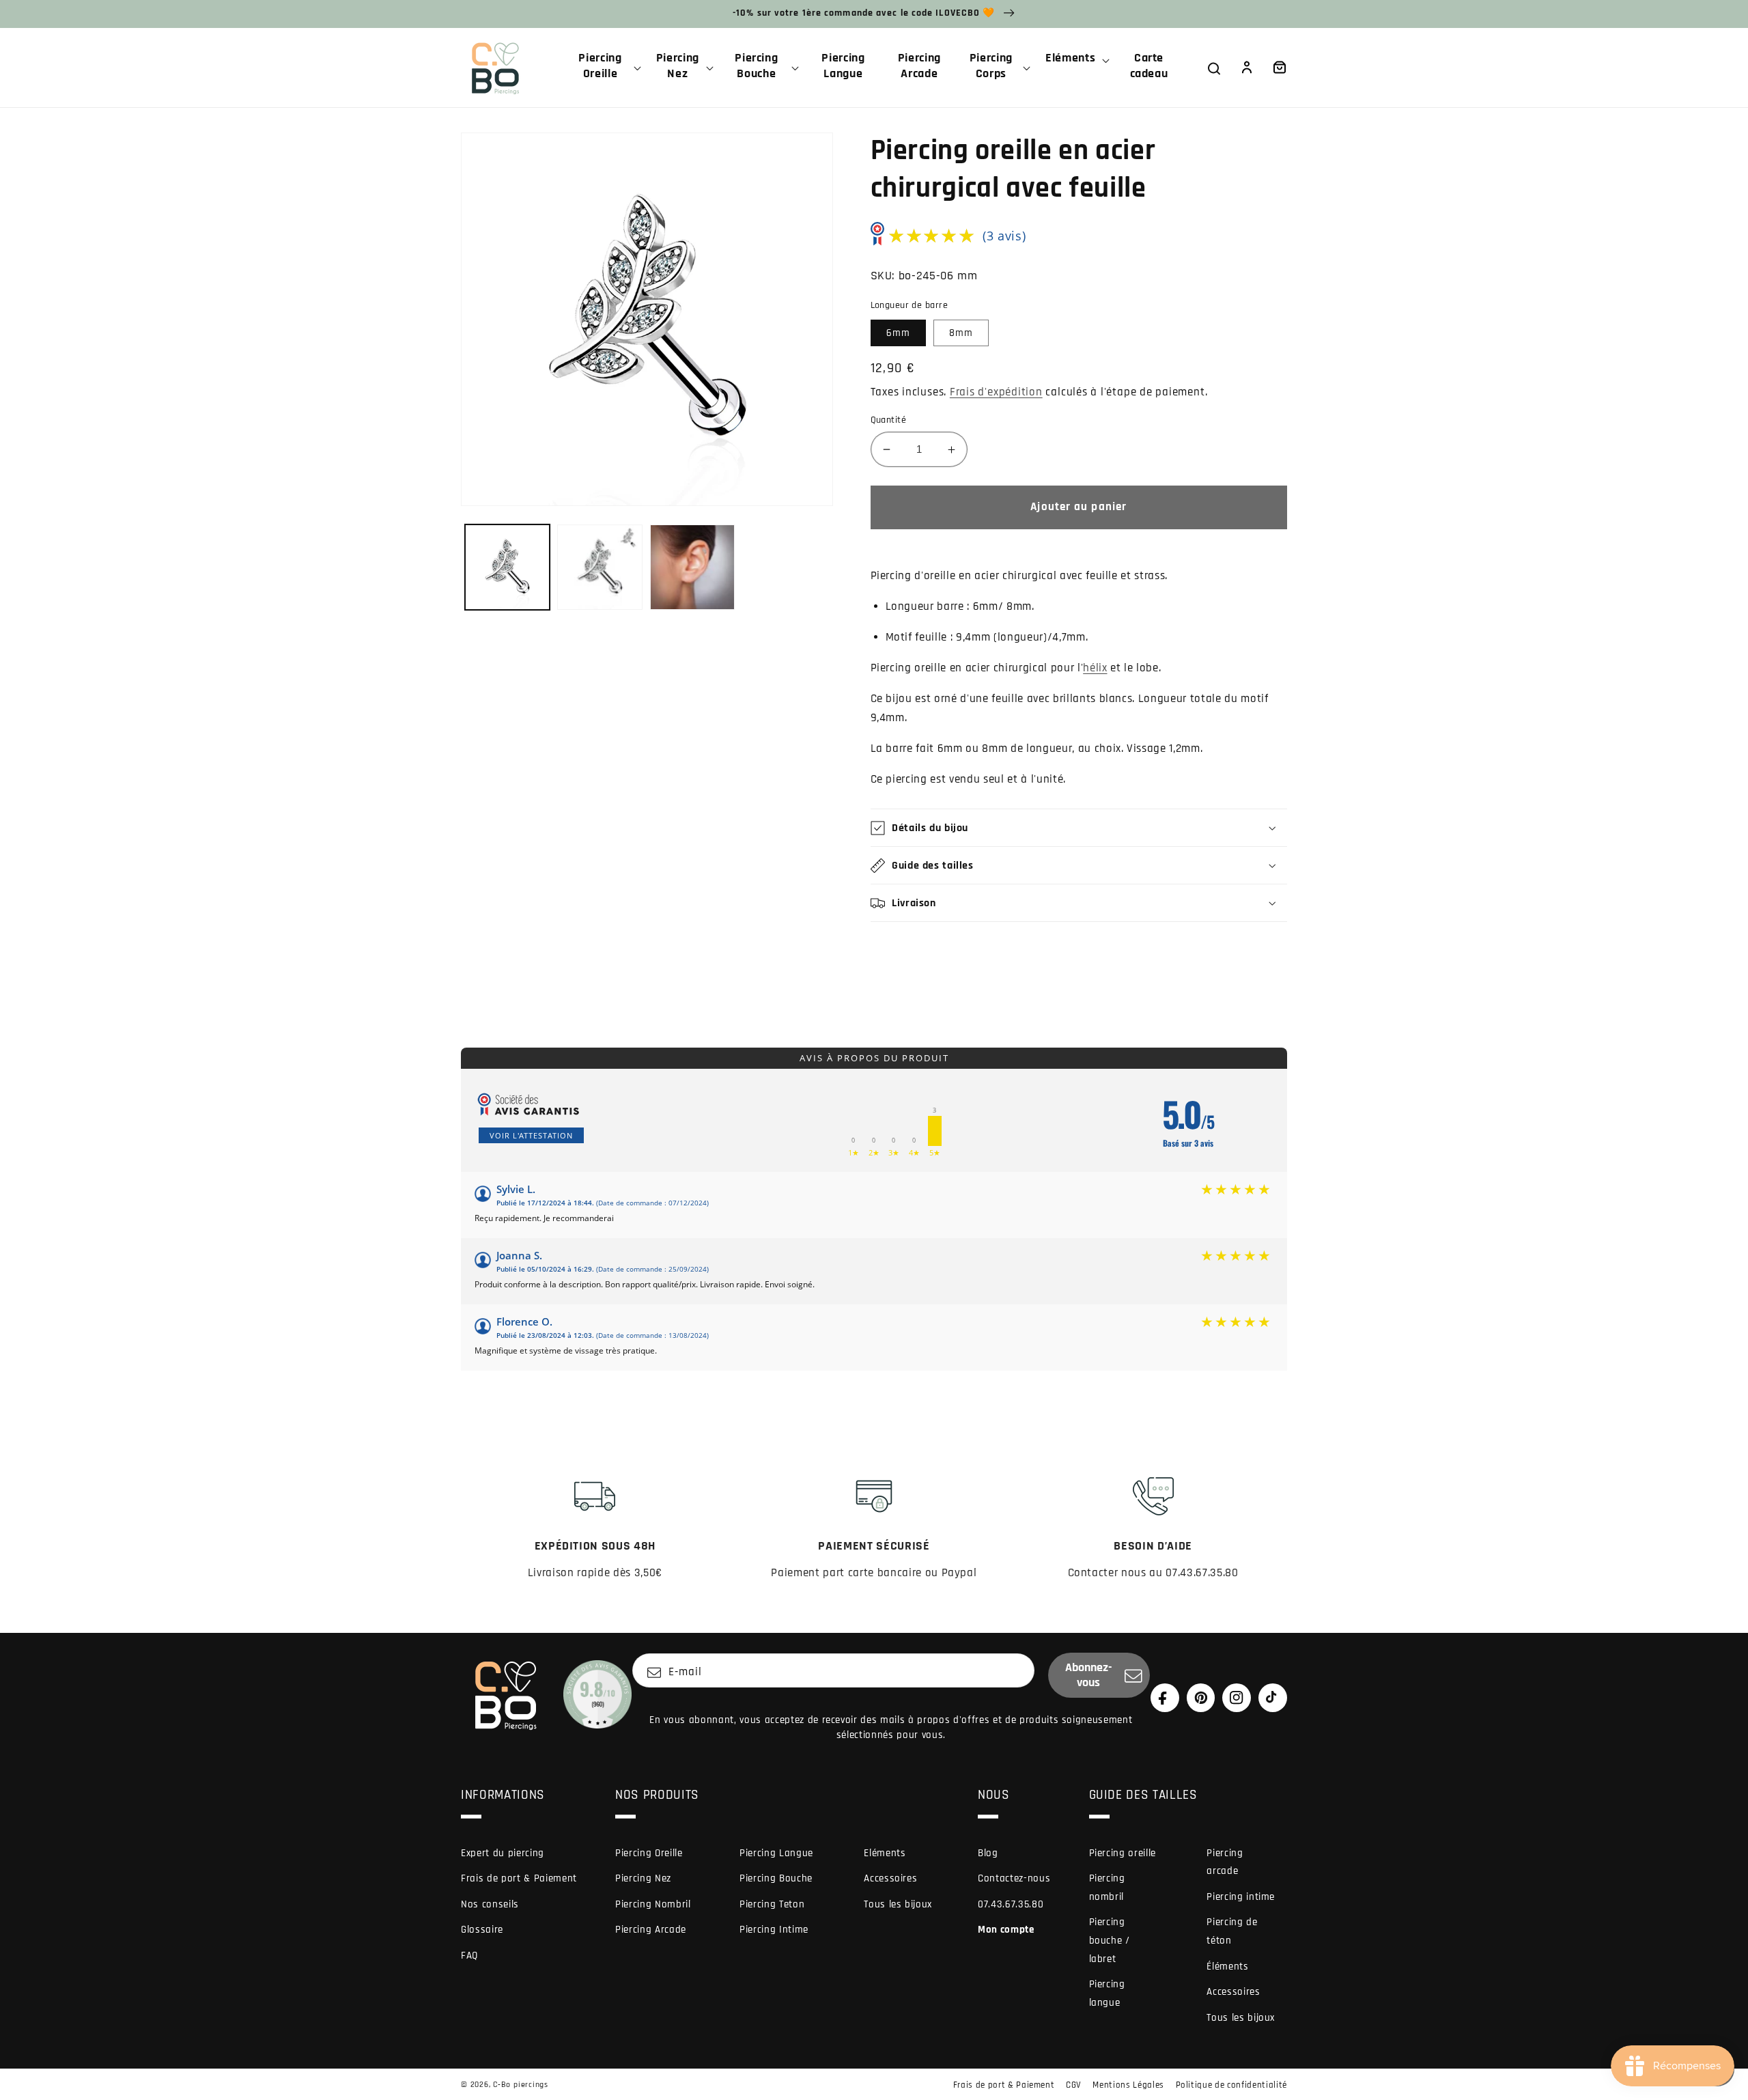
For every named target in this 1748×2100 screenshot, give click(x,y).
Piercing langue (1107, 1993)
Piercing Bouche (776, 1878)
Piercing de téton (1232, 1931)
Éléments (1227, 1966)
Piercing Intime (774, 1930)
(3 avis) (1004, 236)
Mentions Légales (1128, 2085)
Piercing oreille (1123, 1853)
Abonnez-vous (1089, 1675)
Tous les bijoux (898, 1904)
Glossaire (482, 1930)
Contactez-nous (1014, 1878)
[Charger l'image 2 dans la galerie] (600, 567)
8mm (961, 333)
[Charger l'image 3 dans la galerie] (693, 567)
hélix (1095, 668)
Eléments (885, 1853)
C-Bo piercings (521, 2085)
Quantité (889, 420)
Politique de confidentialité (1231, 2085)
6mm (898, 333)
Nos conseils (490, 1904)
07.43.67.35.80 (1011, 1904)
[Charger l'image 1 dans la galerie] (508, 567)
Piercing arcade (1225, 1862)
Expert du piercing (503, 1853)
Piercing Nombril (653, 1904)
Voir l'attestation (531, 1135)
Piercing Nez (643, 1878)
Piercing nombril (1107, 1888)
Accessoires (890, 1878)
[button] (606, 68)
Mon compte (1006, 1930)
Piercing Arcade (651, 1930)
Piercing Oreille (649, 1853)
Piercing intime (1241, 1897)
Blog (988, 1853)
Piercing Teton (772, 1904)
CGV (1074, 2085)
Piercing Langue (776, 1853)
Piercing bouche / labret (1110, 1940)
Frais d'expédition (996, 392)
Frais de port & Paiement (519, 1878)
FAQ (469, 1956)
